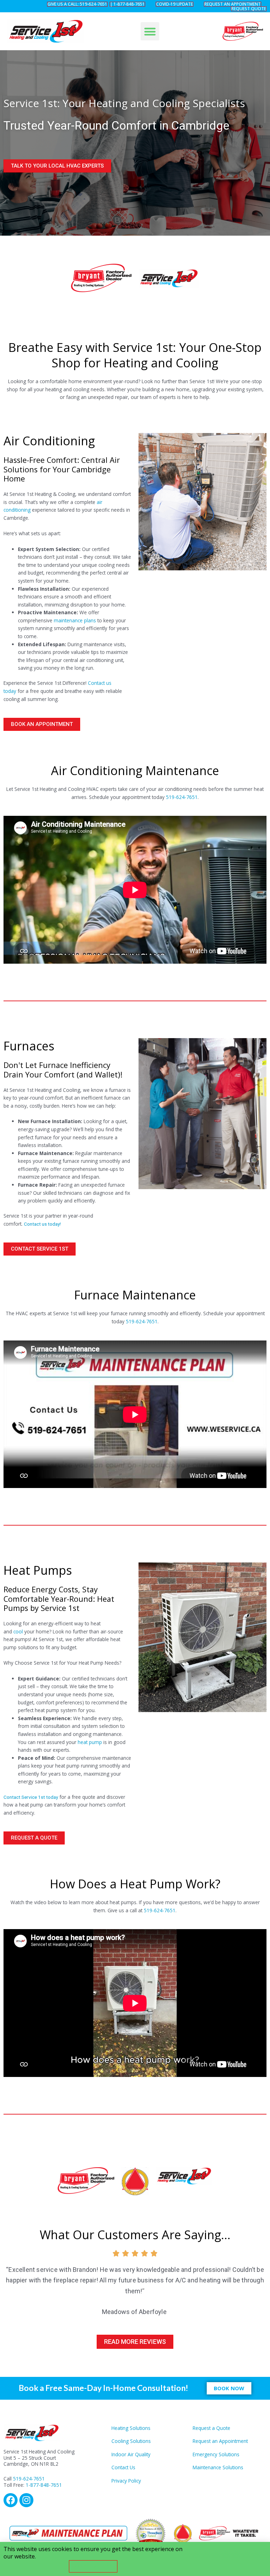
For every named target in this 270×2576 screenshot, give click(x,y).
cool (19, 1631)
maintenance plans (75, 620)
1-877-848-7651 (44, 2485)
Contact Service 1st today (31, 1797)
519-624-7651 (182, 797)
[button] (150, 31)
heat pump (90, 1742)
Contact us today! (42, 1224)
